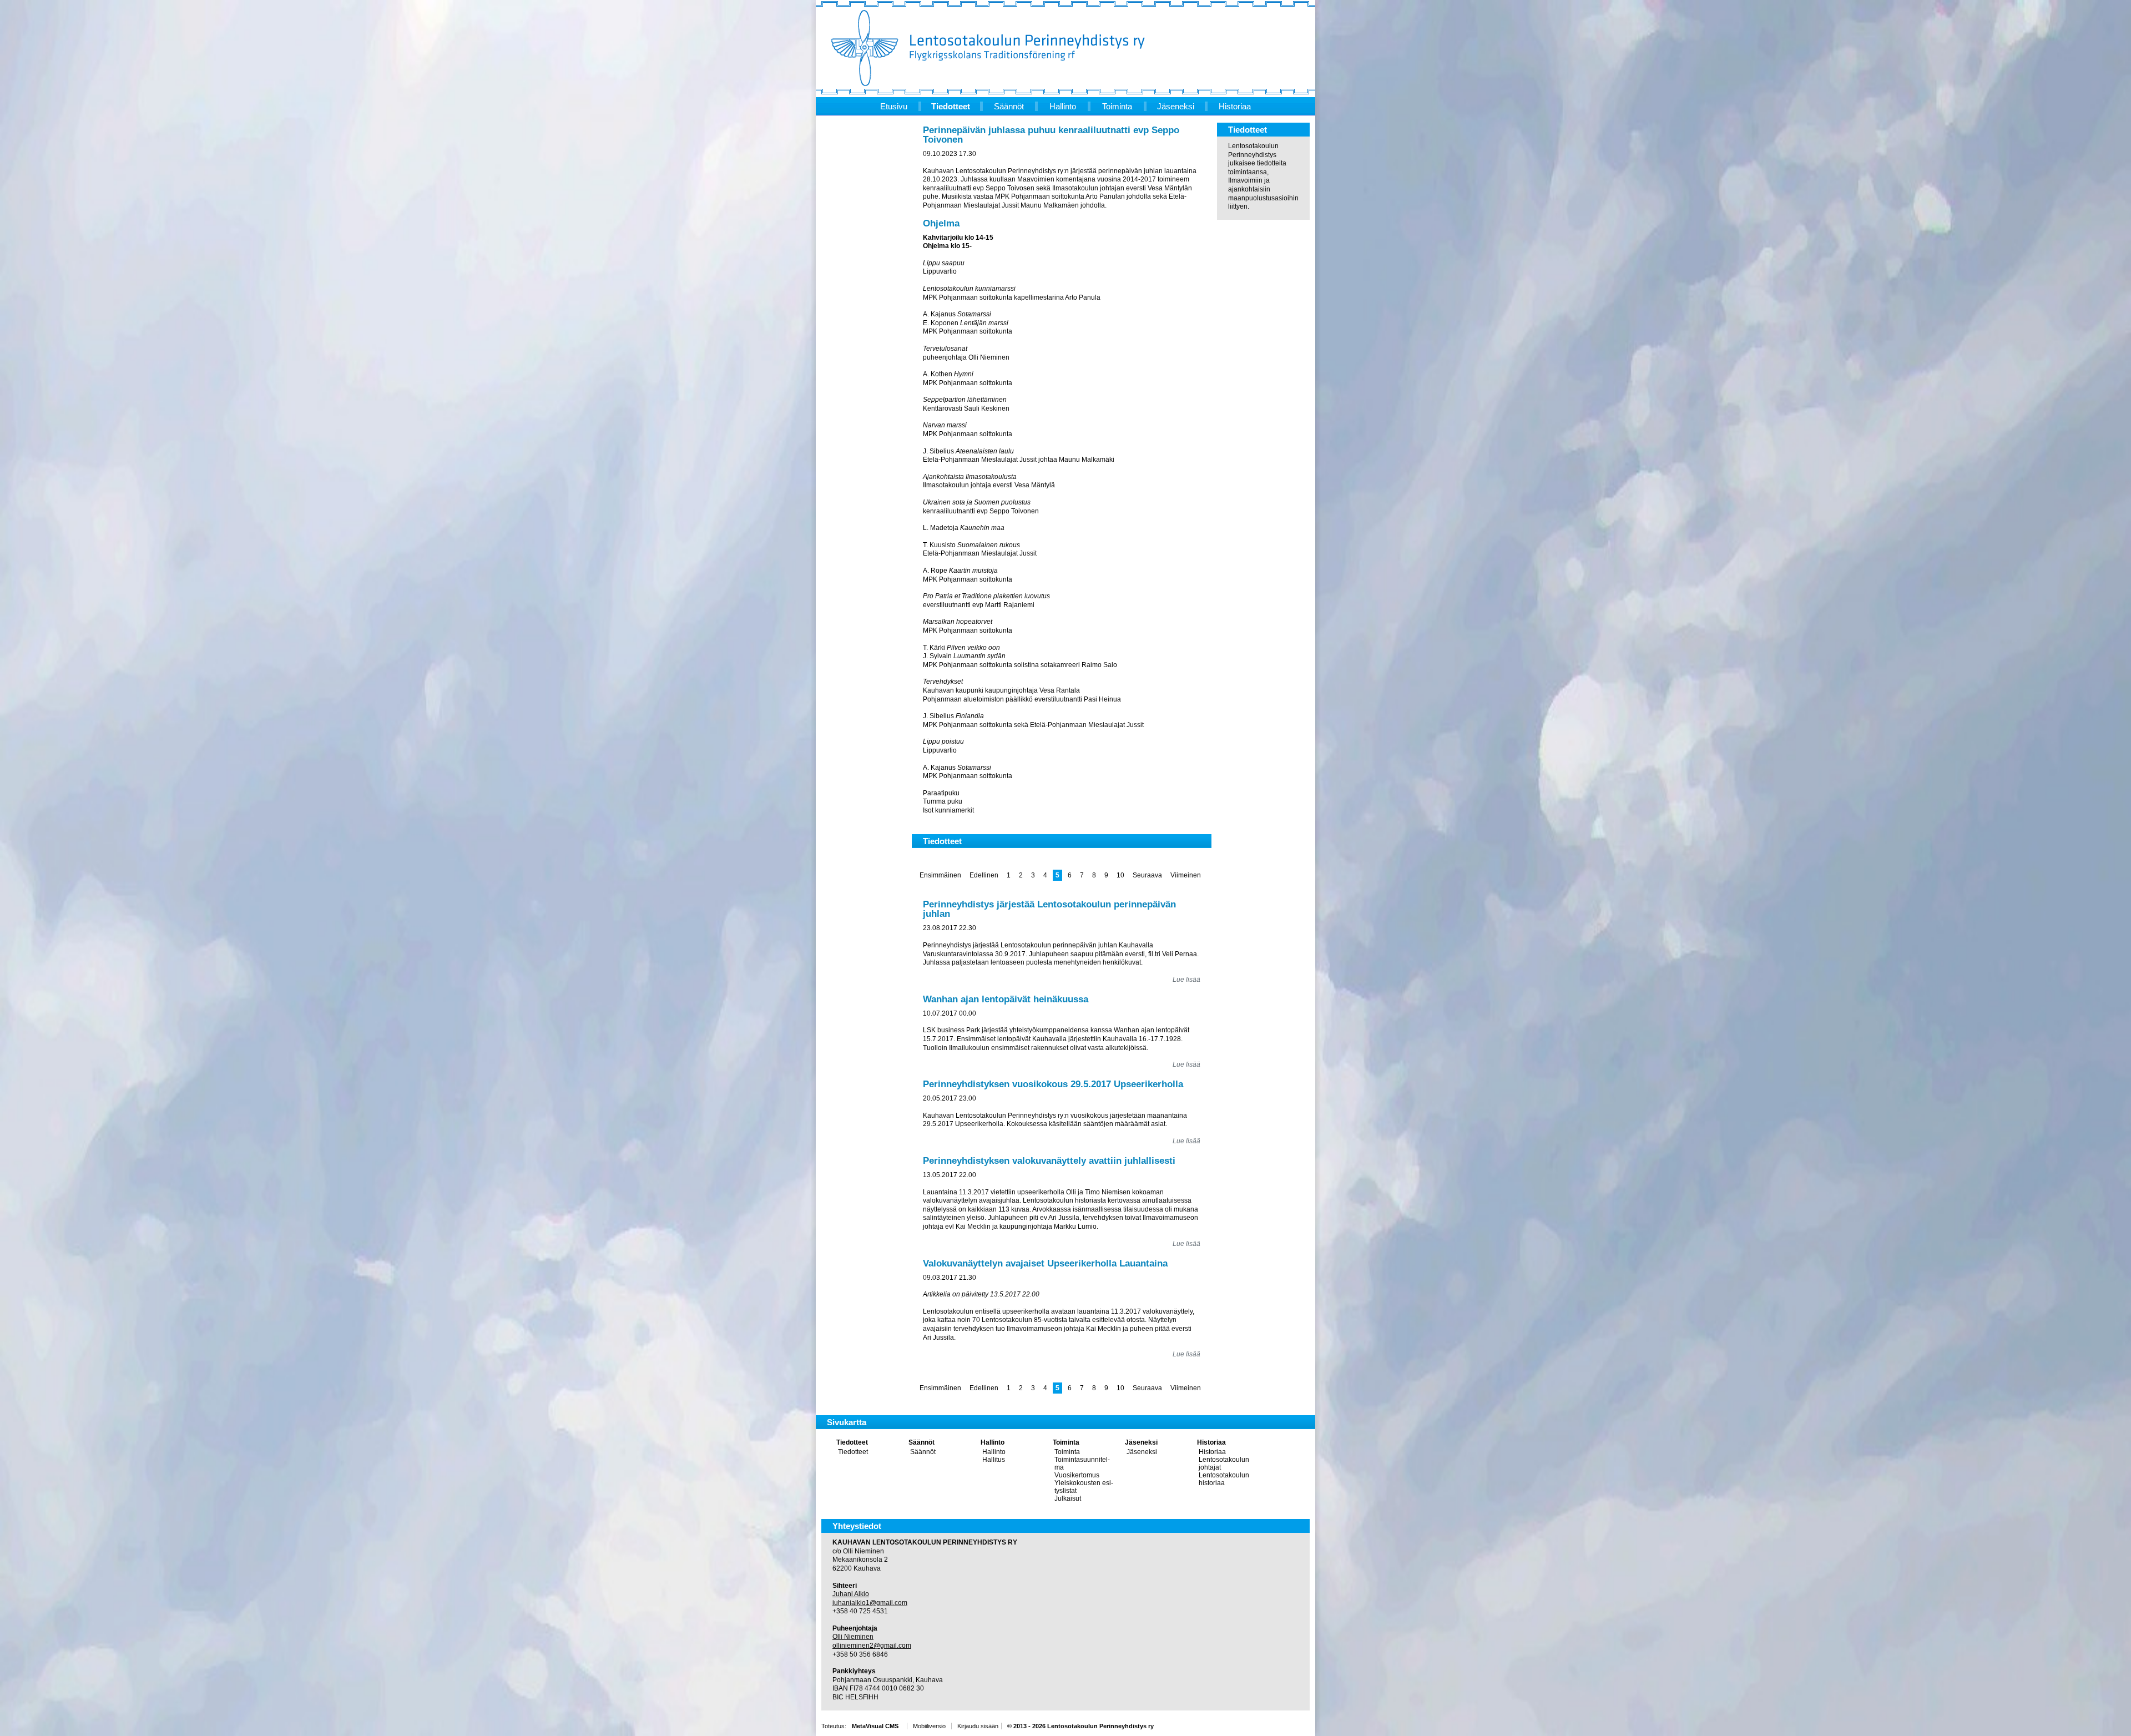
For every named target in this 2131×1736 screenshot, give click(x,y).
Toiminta (1066, 1442)
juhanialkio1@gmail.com (870, 1603)
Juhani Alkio (851, 1594)
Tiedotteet (852, 1442)
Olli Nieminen (853, 1637)
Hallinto (993, 1442)
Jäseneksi (1141, 1442)
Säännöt (921, 1442)
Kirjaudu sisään (978, 1726)
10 (1120, 875)
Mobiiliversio (929, 1726)
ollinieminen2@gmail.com (872, 1646)
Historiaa (1211, 1442)
